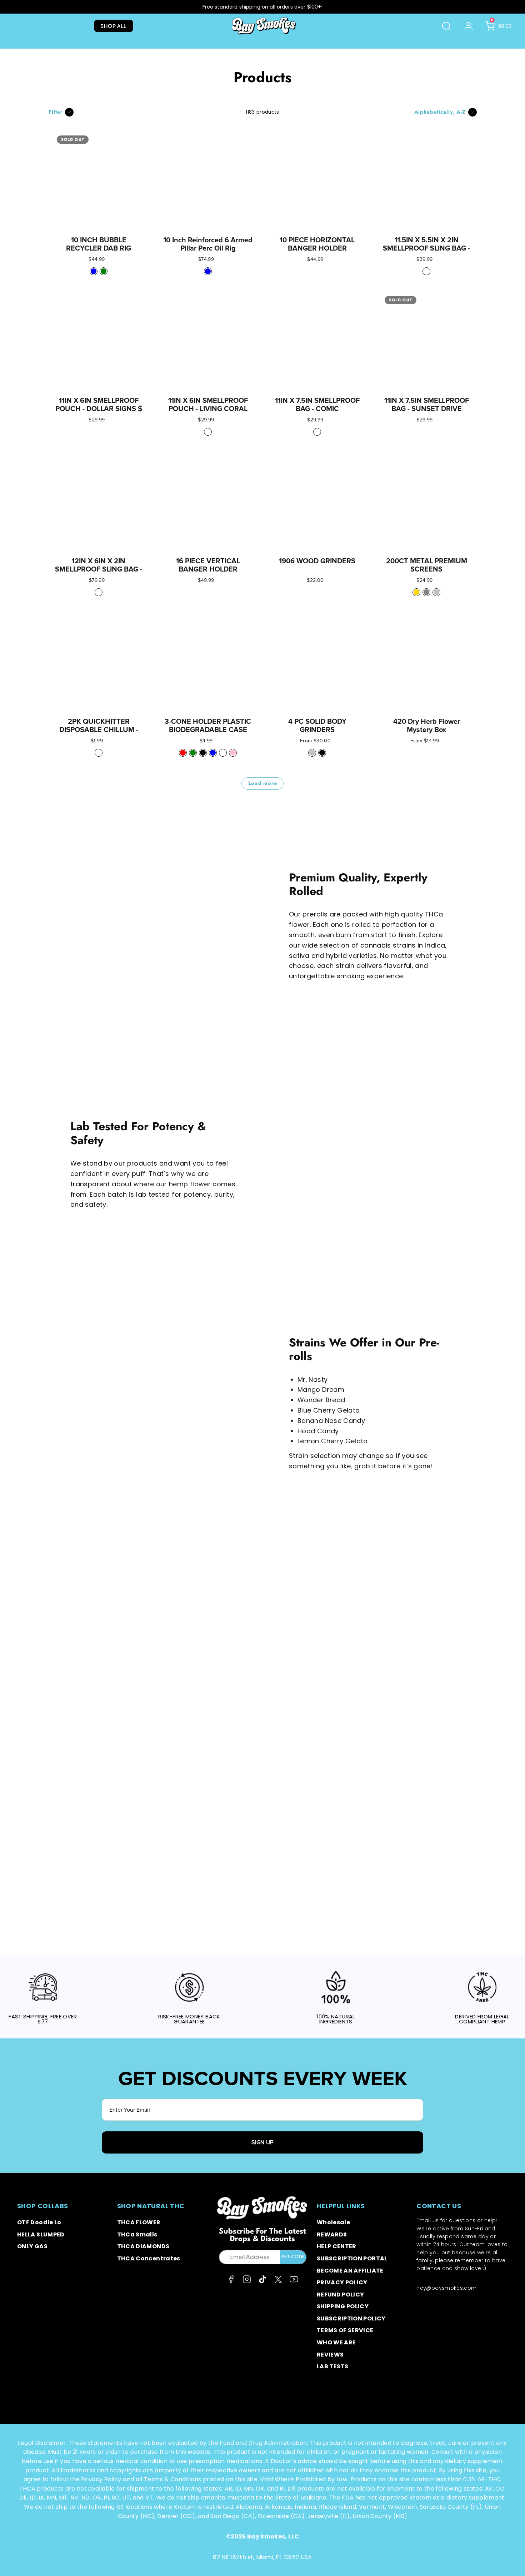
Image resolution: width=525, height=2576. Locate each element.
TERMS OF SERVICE (345, 2330)
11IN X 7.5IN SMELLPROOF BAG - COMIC (317, 405)
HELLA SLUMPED (41, 2234)
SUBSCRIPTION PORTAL (352, 2258)
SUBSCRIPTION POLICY (351, 2318)
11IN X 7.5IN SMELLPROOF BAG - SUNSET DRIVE (427, 405)
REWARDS (332, 2234)
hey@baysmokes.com (446, 2288)
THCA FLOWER (139, 2222)
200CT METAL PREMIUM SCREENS (427, 565)
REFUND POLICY (341, 2295)
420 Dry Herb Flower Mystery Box (427, 726)
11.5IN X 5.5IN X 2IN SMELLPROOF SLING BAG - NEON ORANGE (426, 248)
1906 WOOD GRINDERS (317, 561)
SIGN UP (262, 2142)
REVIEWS (330, 2355)
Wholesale (333, 2222)
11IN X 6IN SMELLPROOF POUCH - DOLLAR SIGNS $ (99, 405)
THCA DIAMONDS (143, 2246)
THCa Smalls (137, 2234)
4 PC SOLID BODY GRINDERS (317, 726)
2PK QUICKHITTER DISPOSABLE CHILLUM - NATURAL (99, 730)
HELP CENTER (337, 2246)
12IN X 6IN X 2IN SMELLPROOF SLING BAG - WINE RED (99, 569)
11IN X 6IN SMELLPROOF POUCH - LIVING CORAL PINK (208, 409)
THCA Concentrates (149, 2258)
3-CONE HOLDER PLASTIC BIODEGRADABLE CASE (208, 726)
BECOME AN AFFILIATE (350, 2271)
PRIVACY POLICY (342, 2282)
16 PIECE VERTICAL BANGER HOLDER (208, 565)
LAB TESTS (332, 2366)
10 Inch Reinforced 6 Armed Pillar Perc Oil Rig (208, 244)
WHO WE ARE (336, 2342)
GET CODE (293, 2257)
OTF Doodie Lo (39, 2222)
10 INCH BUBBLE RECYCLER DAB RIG (99, 244)
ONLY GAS (32, 2246)
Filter (56, 112)
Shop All (113, 26)
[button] (446, 26)
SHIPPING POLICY (343, 2306)
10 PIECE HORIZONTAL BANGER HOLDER (317, 244)
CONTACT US (439, 2206)
